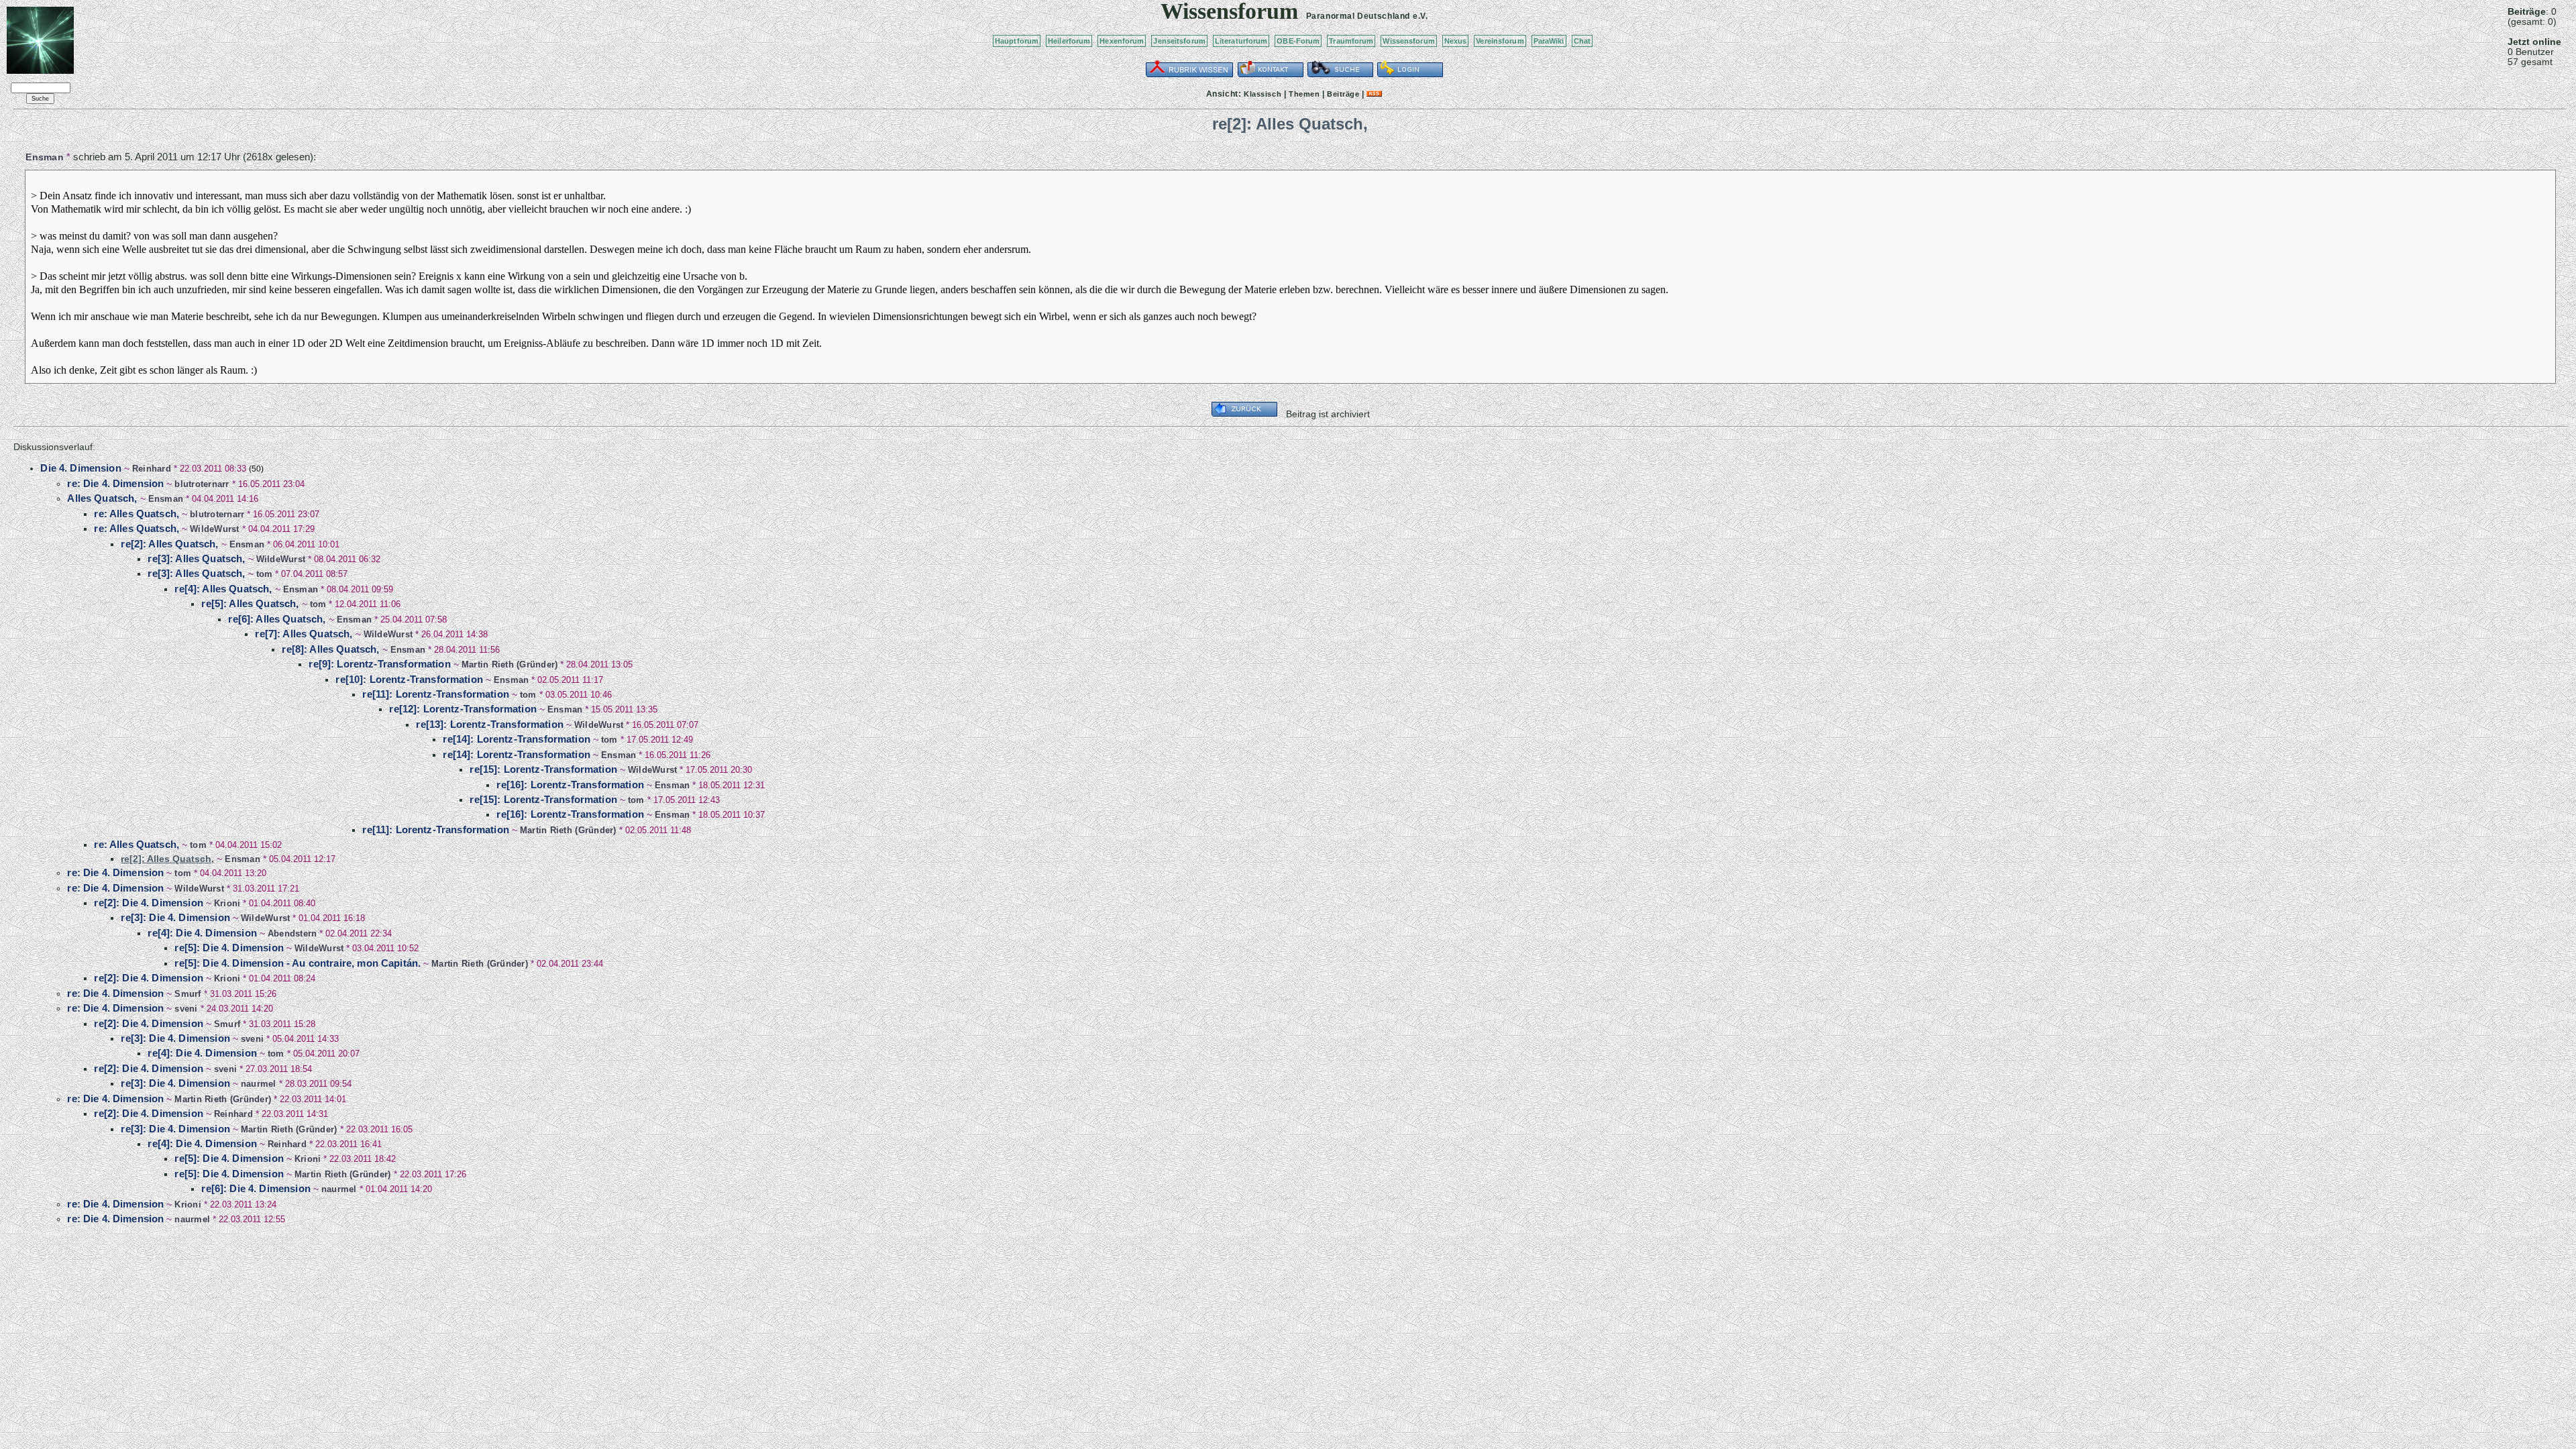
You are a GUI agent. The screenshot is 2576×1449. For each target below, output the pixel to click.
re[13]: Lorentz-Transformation (490, 724)
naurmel (259, 1084)
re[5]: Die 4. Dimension (229, 948)
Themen (1304, 94)
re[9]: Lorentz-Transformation (379, 664)
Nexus (1456, 41)
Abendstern (292, 933)
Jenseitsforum (1179, 41)
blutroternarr (202, 484)
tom (265, 574)
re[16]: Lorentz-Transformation (570, 785)
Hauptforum (1017, 41)
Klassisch (1263, 94)
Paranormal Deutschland (1358, 16)
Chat (1582, 41)
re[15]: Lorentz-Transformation (543, 769)
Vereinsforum (1500, 41)
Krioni (227, 903)
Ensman (45, 157)
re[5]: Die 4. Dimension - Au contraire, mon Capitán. (298, 963)
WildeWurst (215, 529)
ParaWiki (1549, 41)
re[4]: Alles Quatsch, (223, 589)
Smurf (187, 994)
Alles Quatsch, (102, 498)
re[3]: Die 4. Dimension (175, 917)
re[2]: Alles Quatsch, (169, 544)
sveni (186, 1009)
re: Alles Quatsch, (137, 514)
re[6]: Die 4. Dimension (256, 1188)
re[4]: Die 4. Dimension (202, 933)
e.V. (1420, 16)
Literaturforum (1241, 41)
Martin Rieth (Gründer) (510, 664)
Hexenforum (1122, 41)
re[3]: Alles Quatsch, (196, 558)
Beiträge (1343, 94)
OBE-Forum (1298, 41)
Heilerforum (1069, 41)
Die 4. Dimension (80, 468)
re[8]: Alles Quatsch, (330, 649)
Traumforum (1351, 41)
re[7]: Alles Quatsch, (304, 634)
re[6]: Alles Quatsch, (277, 619)
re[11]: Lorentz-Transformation (436, 694)
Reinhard (152, 469)
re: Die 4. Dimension (115, 483)
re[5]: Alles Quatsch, (250, 603)
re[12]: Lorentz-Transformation (463, 709)
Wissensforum (1408, 41)
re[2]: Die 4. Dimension (148, 903)
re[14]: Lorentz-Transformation (517, 739)
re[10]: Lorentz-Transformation (409, 679)
